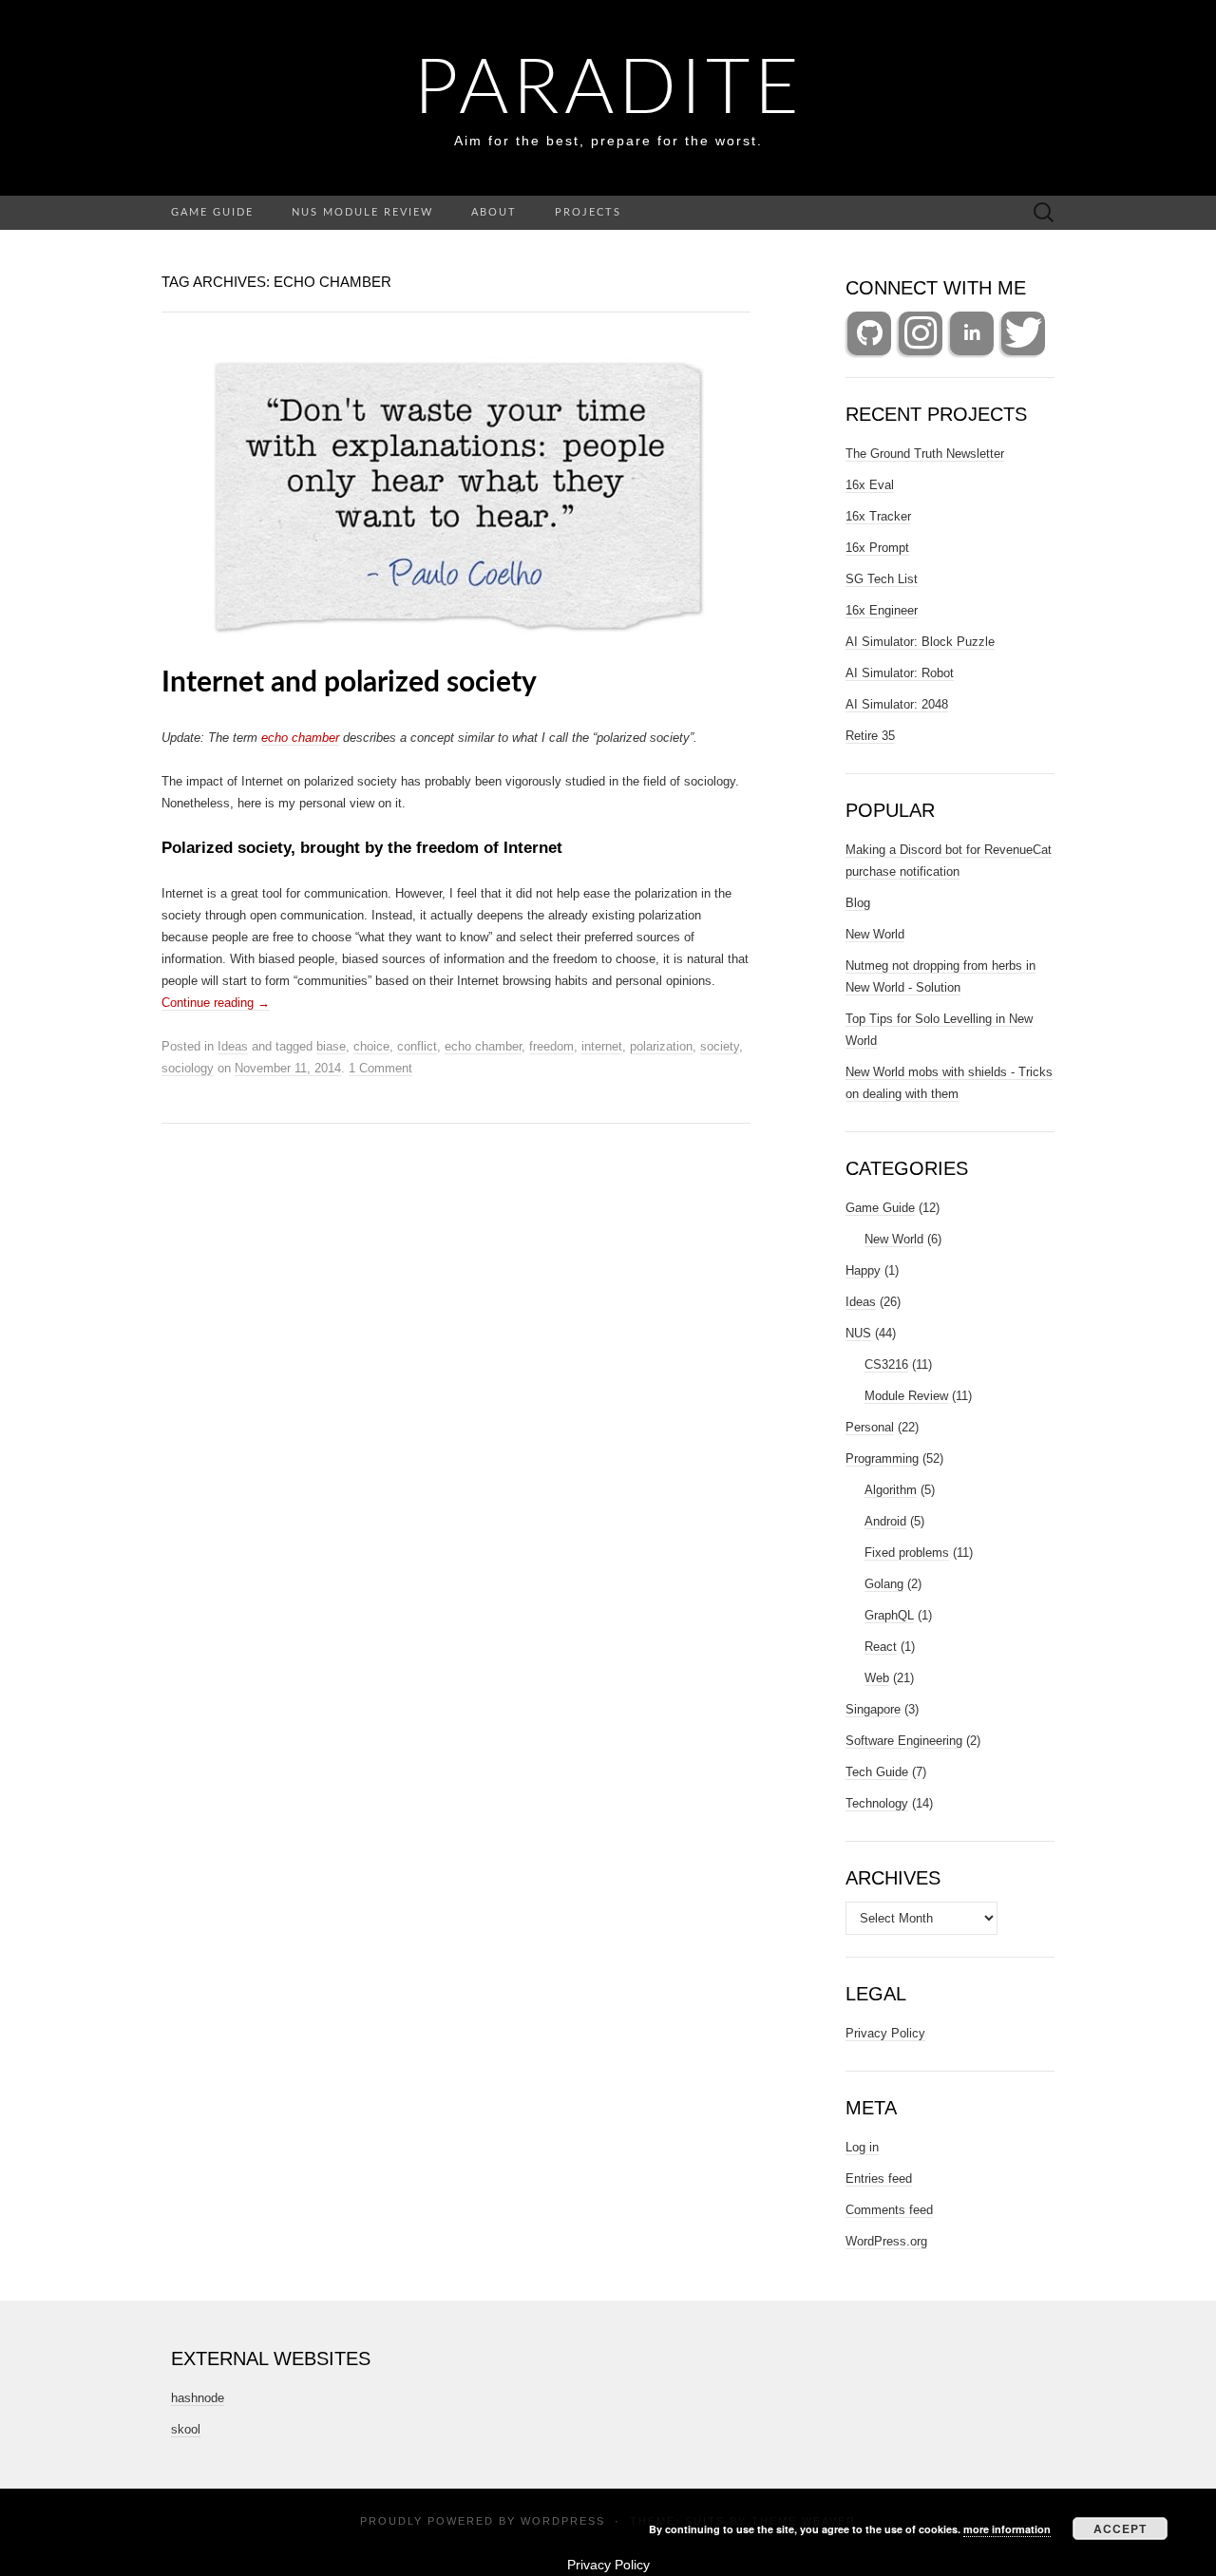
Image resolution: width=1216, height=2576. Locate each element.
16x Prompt (877, 548)
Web (877, 1678)
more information (1007, 2529)
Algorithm (891, 1490)
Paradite (608, 90)
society (720, 1046)
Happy (863, 1270)
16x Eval (870, 485)
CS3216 (886, 1364)
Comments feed (889, 2210)
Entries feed (879, 2178)
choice (371, 1046)
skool (186, 2429)
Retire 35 (870, 736)
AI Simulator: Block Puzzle (920, 642)
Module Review (906, 1396)
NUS (858, 1333)
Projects (588, 212)
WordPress (563, 2521)
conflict (417, 1046)
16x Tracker (878, 516)
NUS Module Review (362, 212)
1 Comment (380, 1068)
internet (602, 1046)
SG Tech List (882, 579)
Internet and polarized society (349, 683)
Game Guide (212, 212)
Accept (1120, 2529)
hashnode (198, 2398)
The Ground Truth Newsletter (925, 454)
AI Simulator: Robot (900, 673)
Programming (882, 1458)
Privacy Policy (885, 2033)
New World (875, 934)
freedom (551, 1046)
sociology (188, 1068)
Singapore (873, 1709)
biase (331, 1046)
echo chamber (300, 738)
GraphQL (889, 1615)
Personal (870, 1427)
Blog (858, 903)
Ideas (233, 1046)
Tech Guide (877, 1772)
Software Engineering (904, 1741)
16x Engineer (882, 610)
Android (885, 1521)
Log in (862, 2147)
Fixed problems (907, 1553)
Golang (884, 1584)
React (881, 1647)
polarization (661, 1046)
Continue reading (216, 1003)
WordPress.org (886, 2241)
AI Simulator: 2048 (897, 704)
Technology (877, 1803)
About (494, 212)
